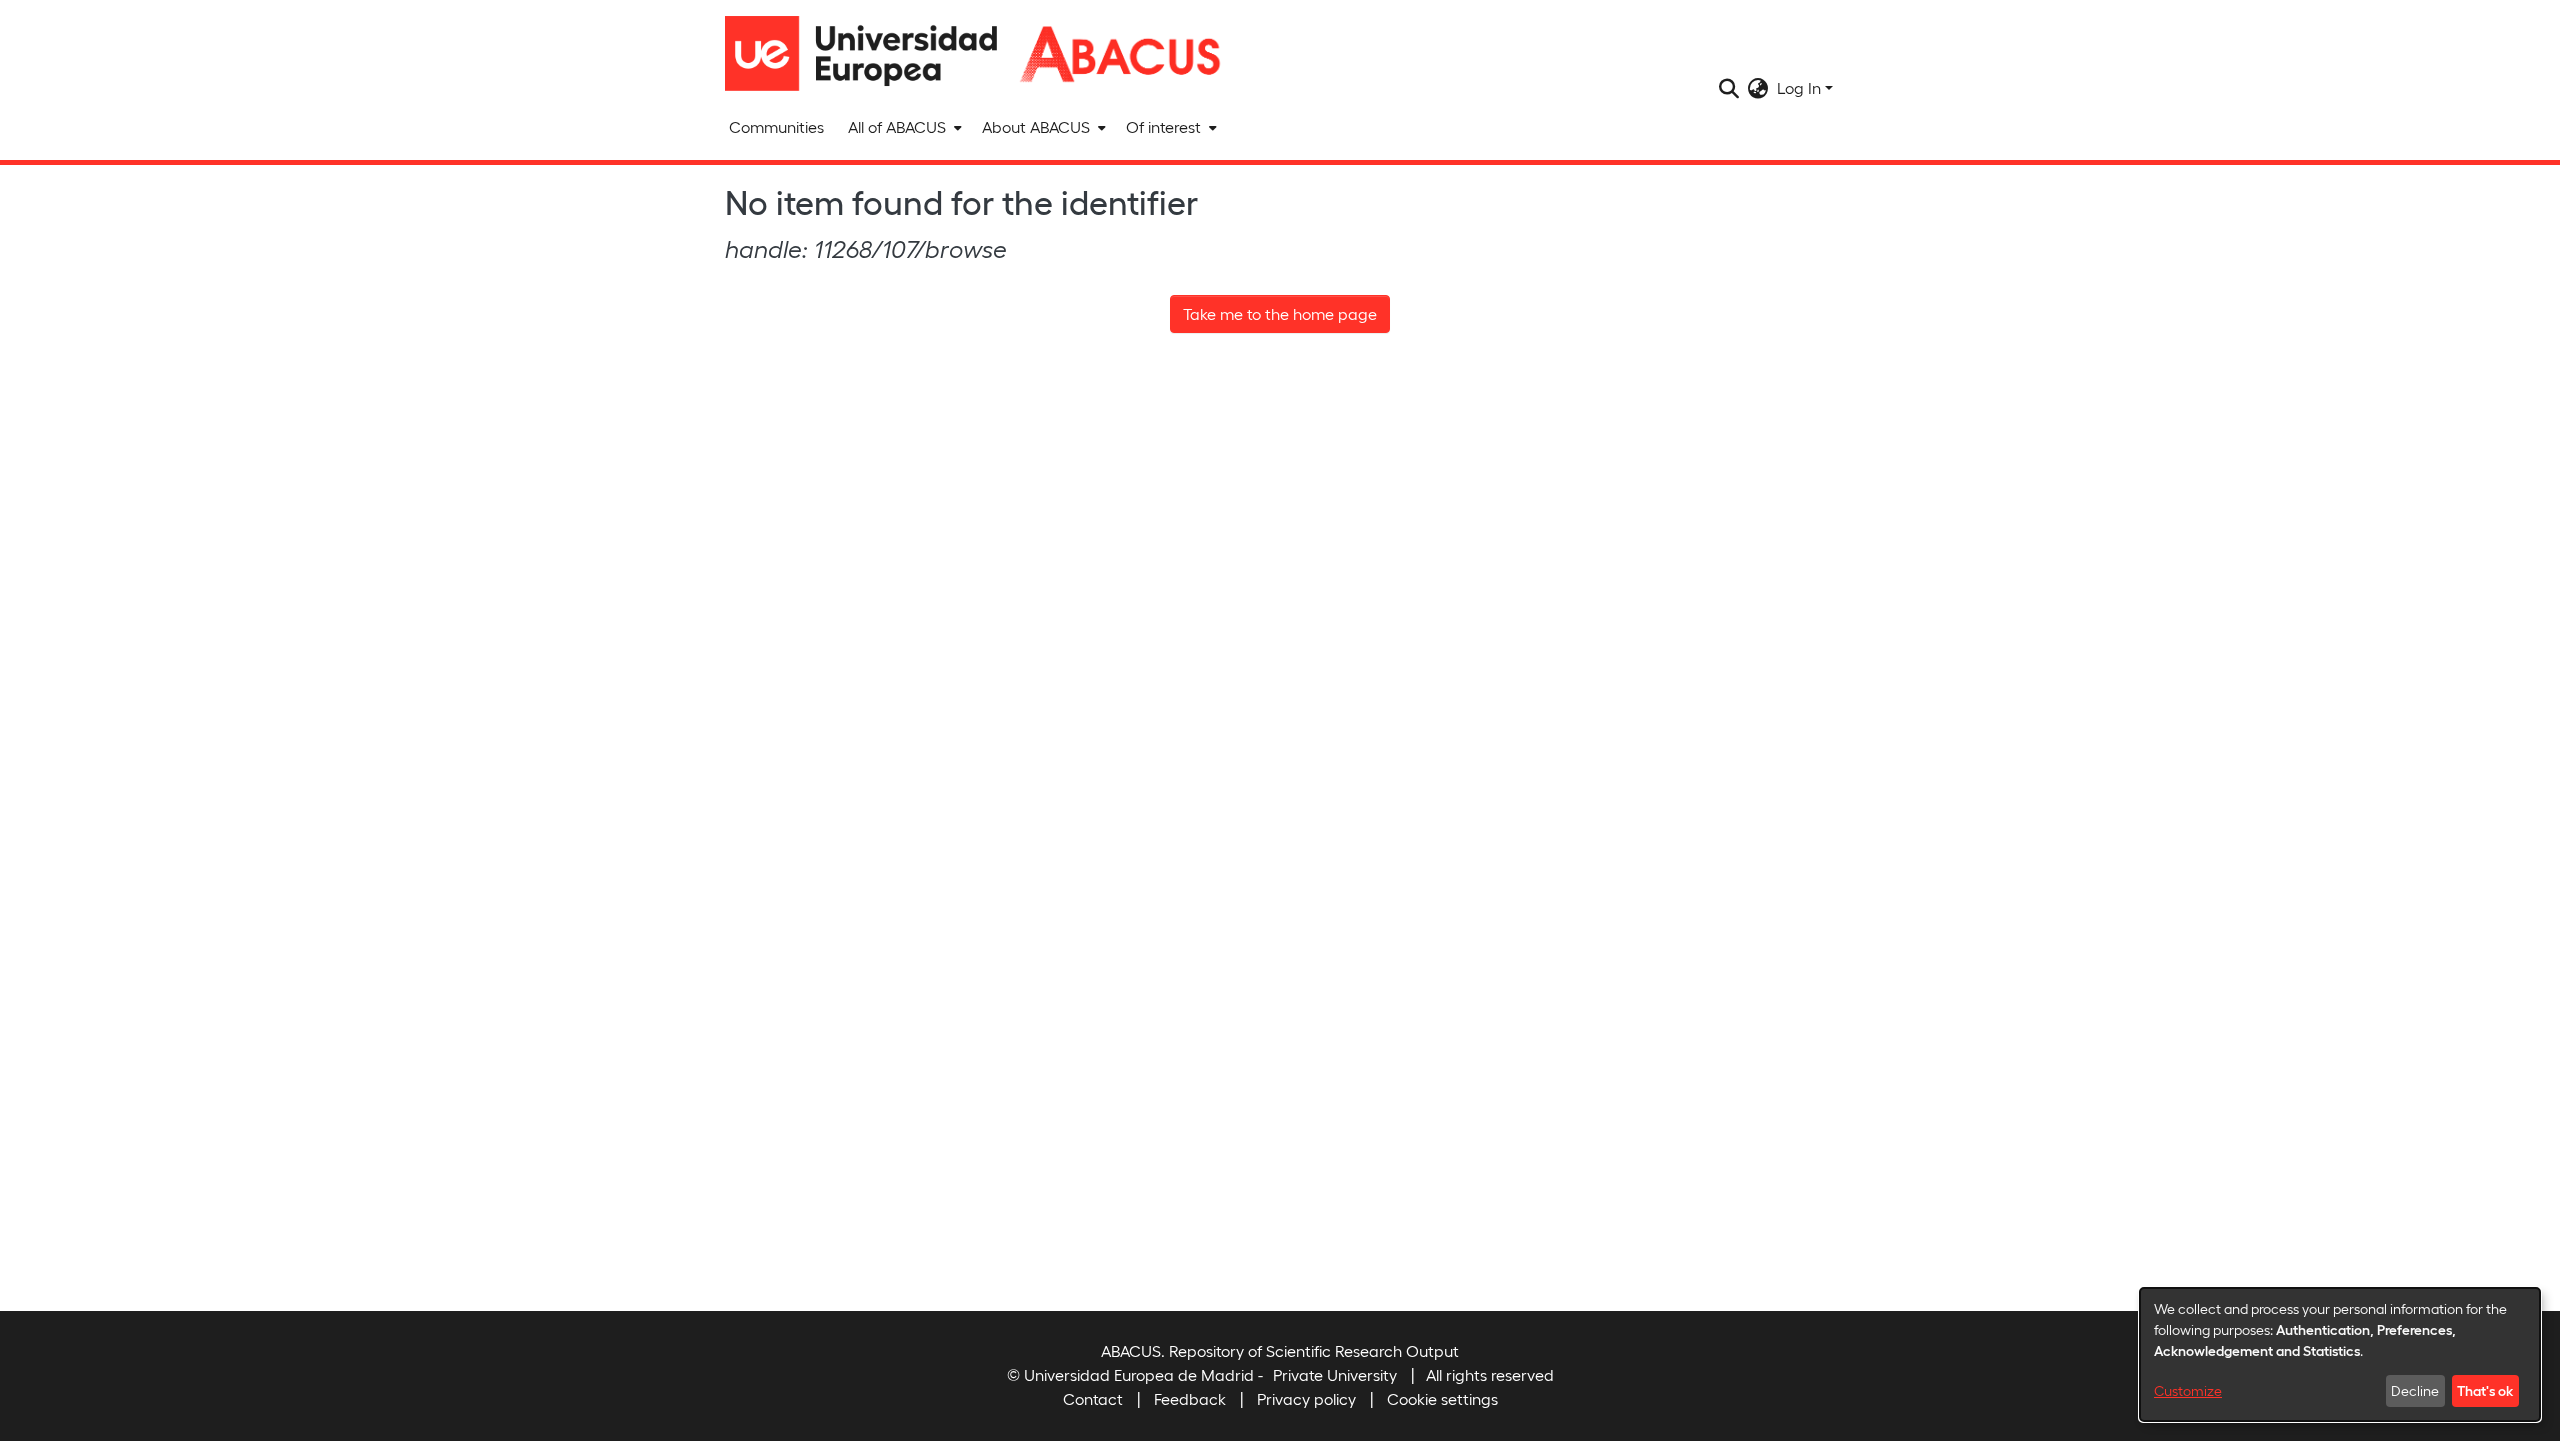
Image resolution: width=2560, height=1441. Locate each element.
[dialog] (2340, 1354)
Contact (1093, 1398)
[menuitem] (903, 127)
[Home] (870, 53)
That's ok (2485, 1390)
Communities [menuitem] (776, 126)
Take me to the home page (1280, 313)
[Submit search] (1729, 88)
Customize (2188, 1390)
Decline (2415, 1390)
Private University (1335, 1374)
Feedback (1190, 1398)
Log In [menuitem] (1799, 87)
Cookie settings (1442, 1398)
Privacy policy (1306, 1398)
